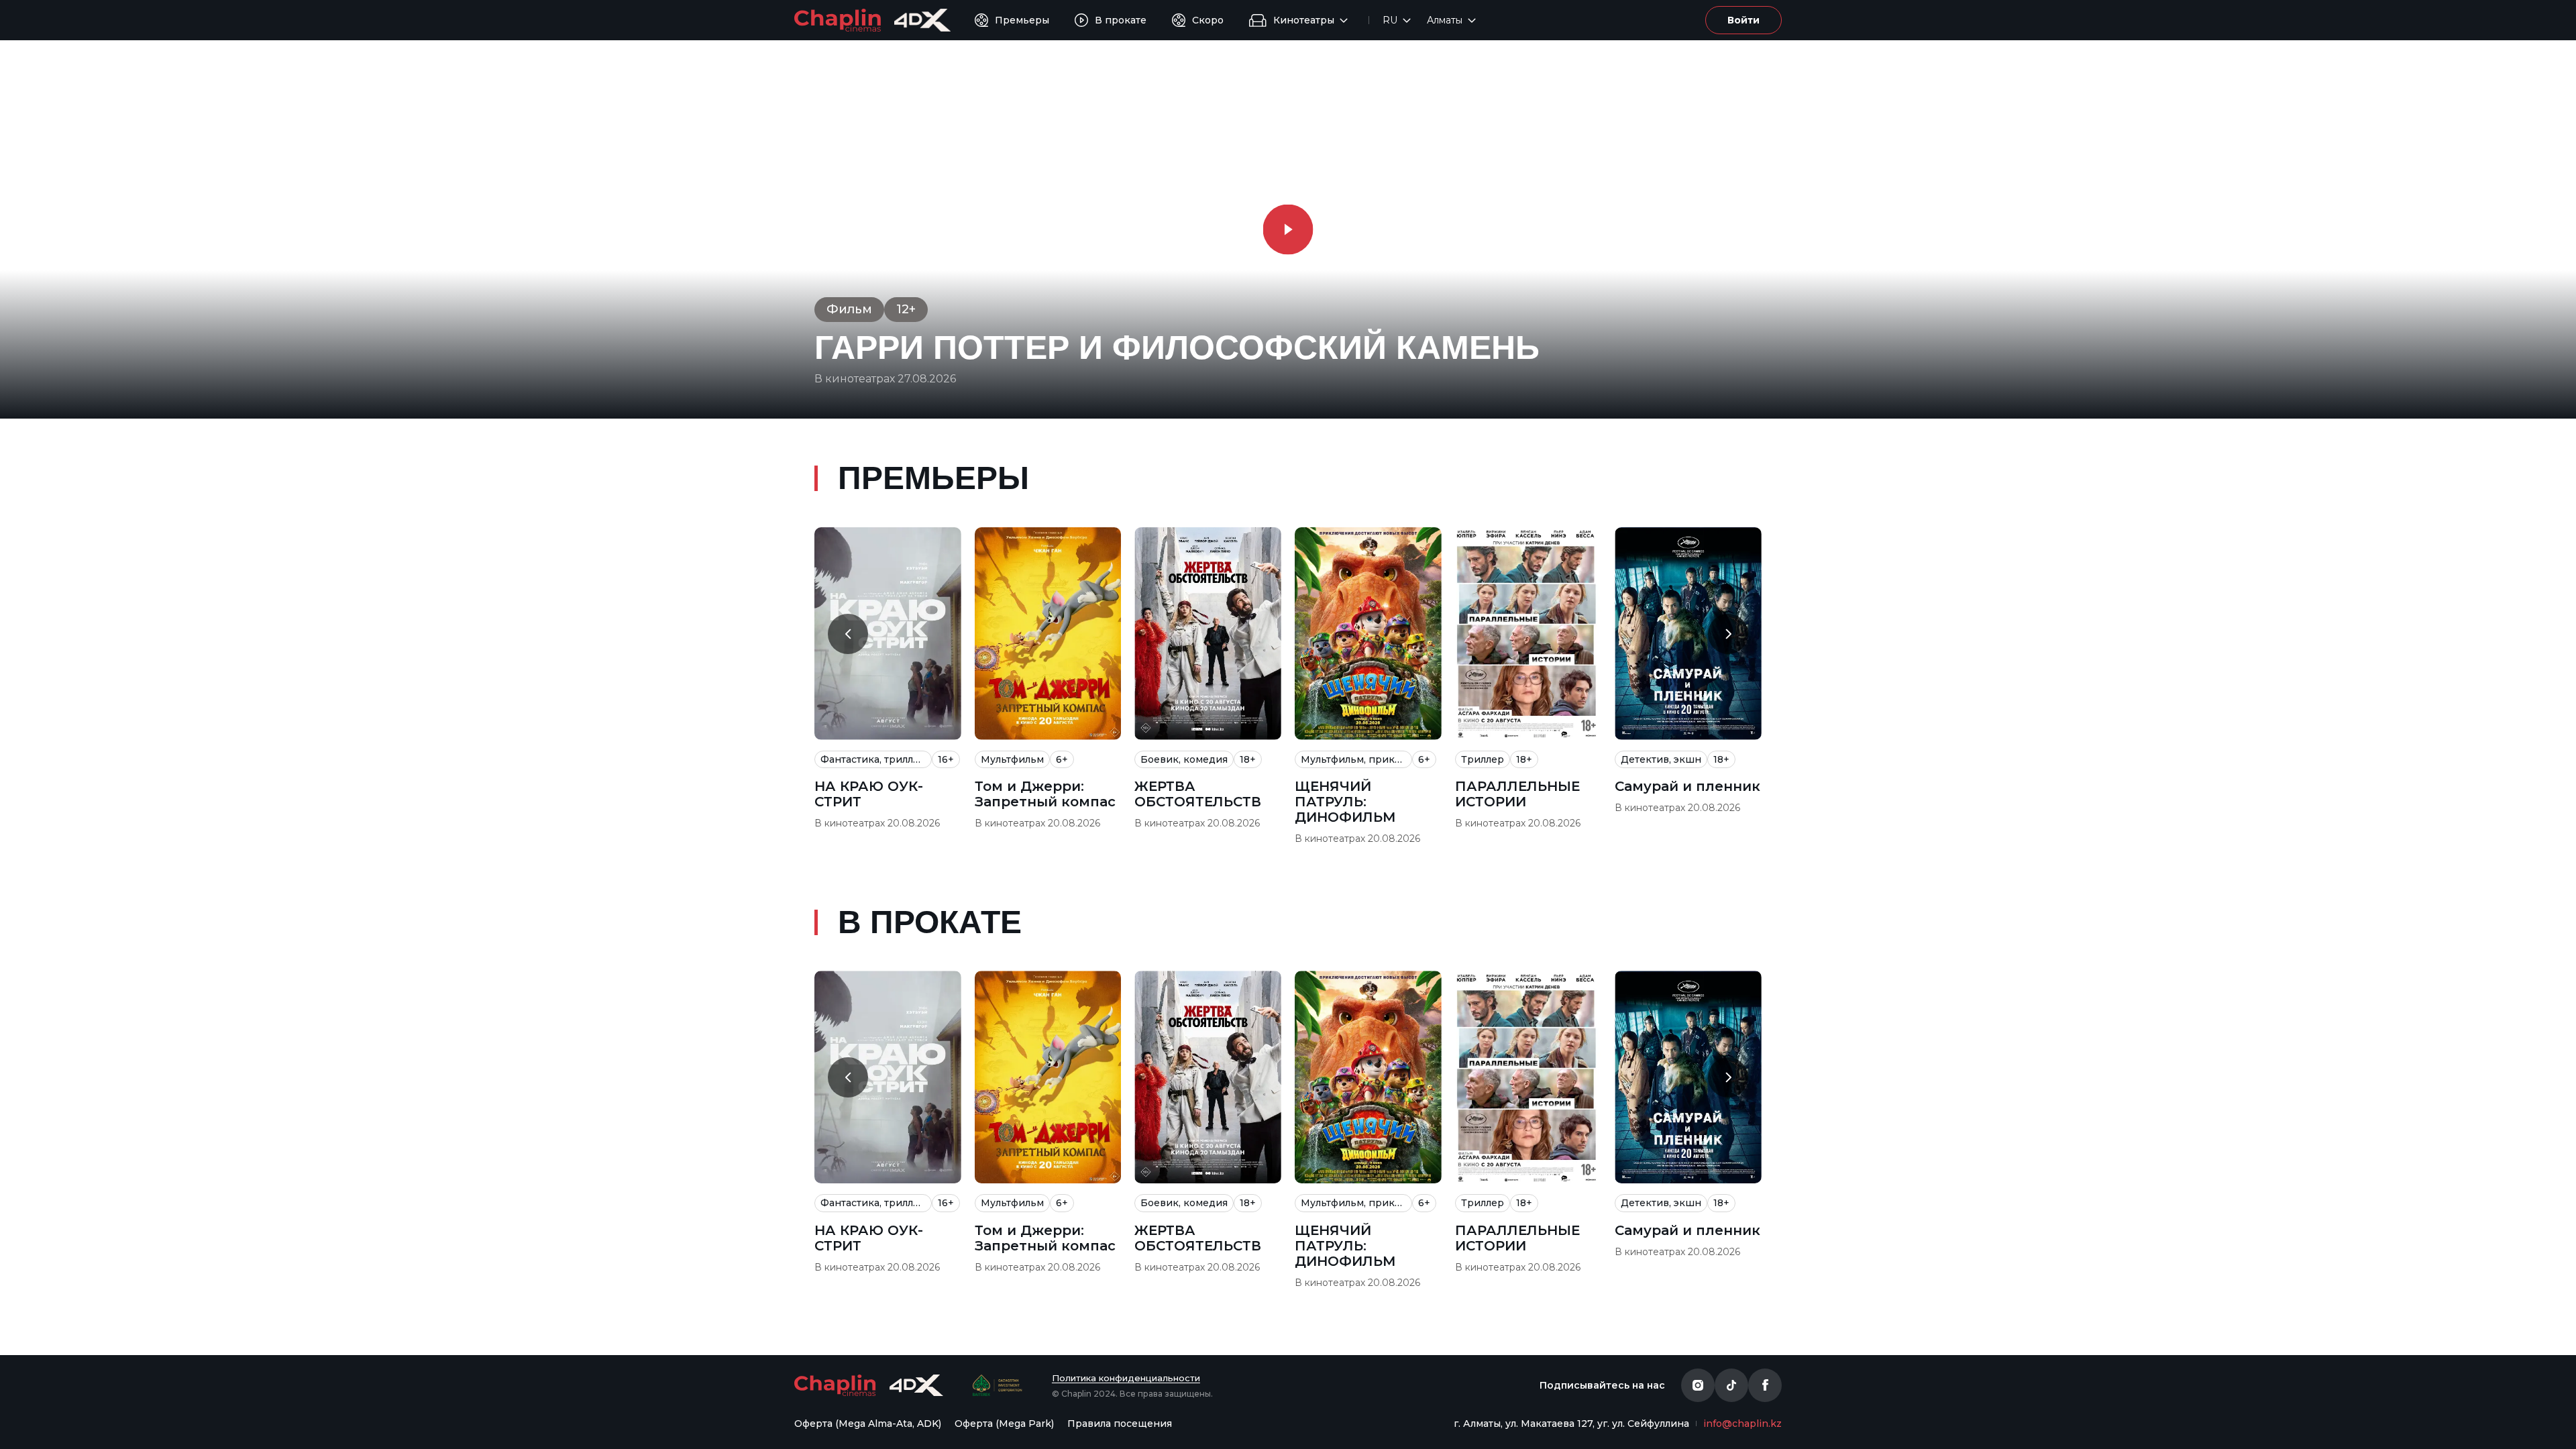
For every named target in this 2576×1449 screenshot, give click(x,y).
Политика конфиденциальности (1126, 1378)
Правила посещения (1120, 1424)
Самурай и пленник (1687, 787)
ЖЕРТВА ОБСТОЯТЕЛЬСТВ (1198, 794)
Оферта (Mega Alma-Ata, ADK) (868, 1424)
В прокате (1121, 20)
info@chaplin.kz (1742, 1424)
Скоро (1208, 20)
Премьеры (1022, 20)
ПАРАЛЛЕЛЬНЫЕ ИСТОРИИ (1517, 794)
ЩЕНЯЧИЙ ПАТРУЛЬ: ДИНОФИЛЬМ (1345, 802)
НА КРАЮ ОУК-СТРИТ (869, 794)
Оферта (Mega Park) (1004, 1424)
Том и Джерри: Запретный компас (1045, 794)
